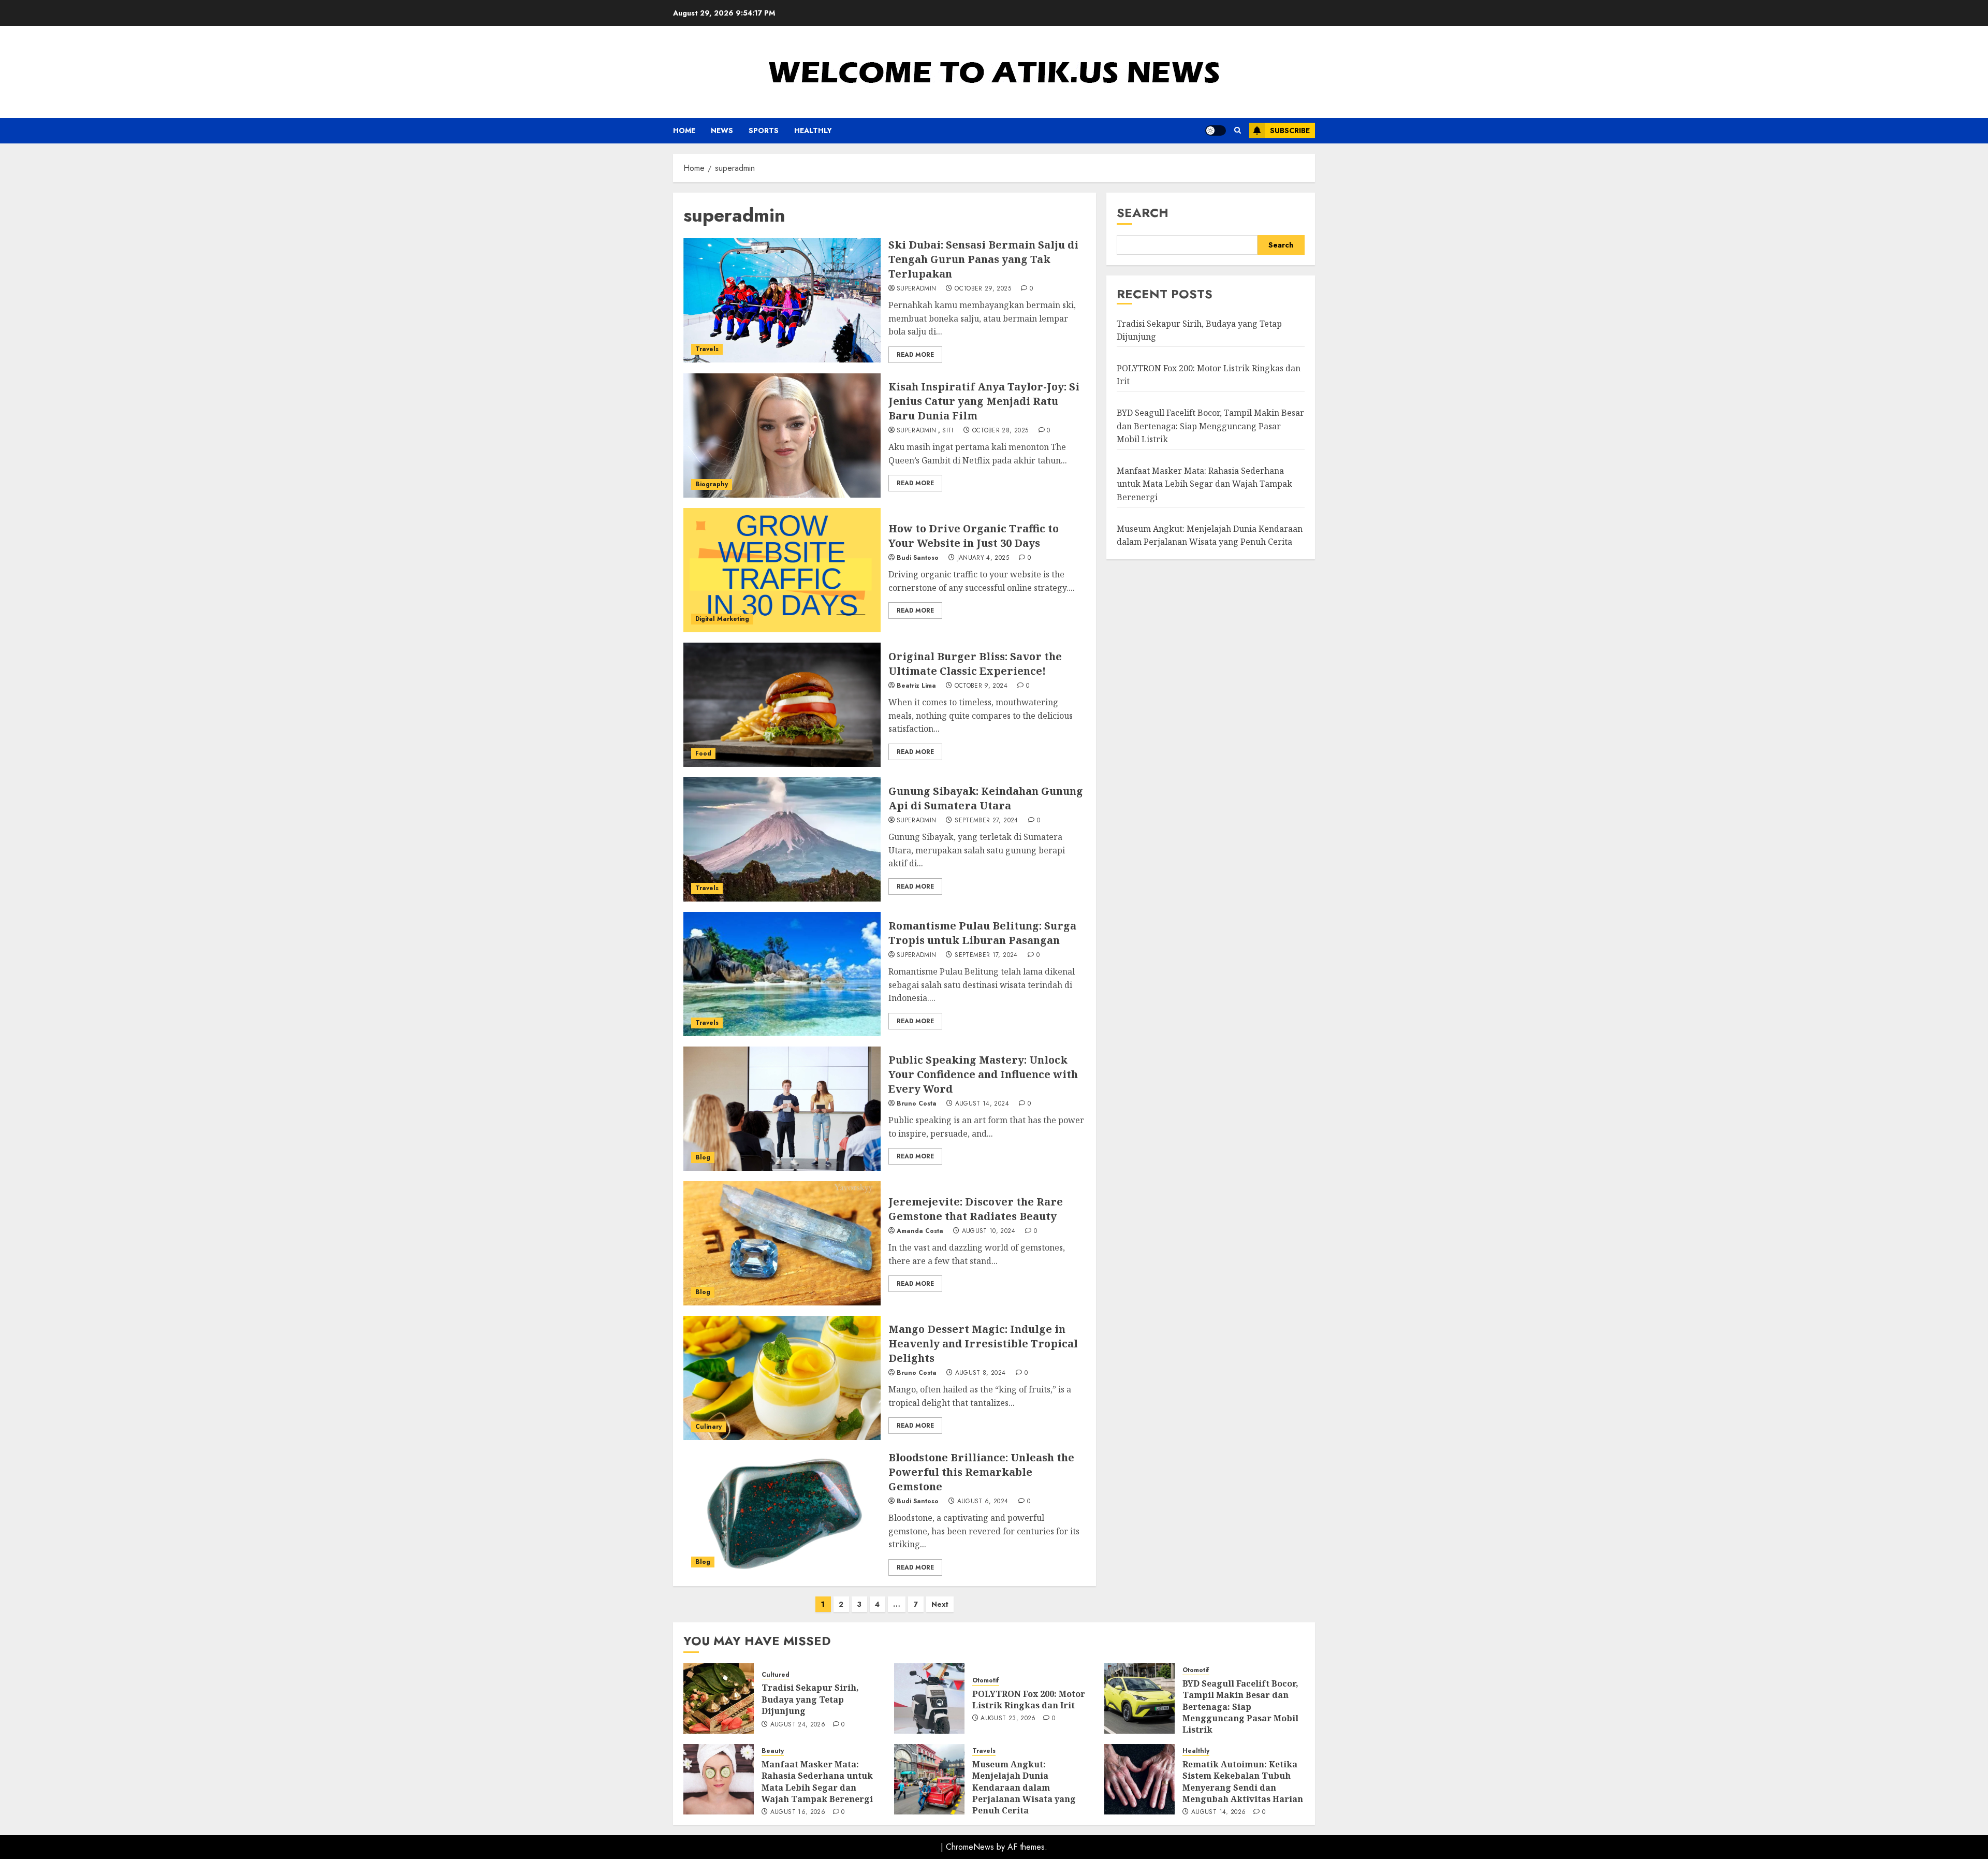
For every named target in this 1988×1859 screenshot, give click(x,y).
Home (684, 130)
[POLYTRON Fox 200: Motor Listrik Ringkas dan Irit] (929, 1698)
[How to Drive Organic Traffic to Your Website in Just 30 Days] (782, 570)
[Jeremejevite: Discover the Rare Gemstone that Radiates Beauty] (782, 1243)
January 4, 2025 (983, 558)
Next (940, 1604)
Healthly (813, 130)
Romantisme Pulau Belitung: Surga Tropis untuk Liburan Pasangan (982, 933)
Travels (707, 349)
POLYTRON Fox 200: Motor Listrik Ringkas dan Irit (1029, 1700)
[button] (1238, 130)
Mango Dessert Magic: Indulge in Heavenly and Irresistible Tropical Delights (983, 1344)
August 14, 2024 (982, 1104)
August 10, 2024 (989, 1231)
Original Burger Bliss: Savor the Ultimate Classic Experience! (975, 664)
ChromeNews (970, 1847)
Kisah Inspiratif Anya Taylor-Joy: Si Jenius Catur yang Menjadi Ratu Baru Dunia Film (984, 401)
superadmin (917, 289)
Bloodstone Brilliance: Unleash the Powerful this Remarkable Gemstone (981, 1472)
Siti (948, 431)
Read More (915, 355)
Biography (712, 484)
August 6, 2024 (983, 1502)
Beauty (773, 1751)
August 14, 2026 (1218, 1812)
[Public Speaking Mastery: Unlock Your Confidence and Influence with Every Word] (782, 1109)
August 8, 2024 (981, 1373)
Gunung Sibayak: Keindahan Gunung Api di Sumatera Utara (986, 798)
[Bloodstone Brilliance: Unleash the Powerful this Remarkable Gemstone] (782, 1513)
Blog (703, 1157)
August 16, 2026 (798, 1812)
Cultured (776, 1675)
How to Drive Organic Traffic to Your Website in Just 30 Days (974, 536)
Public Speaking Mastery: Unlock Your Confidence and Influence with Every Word (983, 1074)
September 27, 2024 (986, 821)
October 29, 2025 (983, 289)
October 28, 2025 (1000, 431)
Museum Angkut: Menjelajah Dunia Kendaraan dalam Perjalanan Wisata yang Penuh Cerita (1024, 1788)
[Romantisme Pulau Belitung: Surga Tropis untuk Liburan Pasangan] (782, 974)
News (722, 130)
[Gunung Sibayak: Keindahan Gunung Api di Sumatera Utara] (782, 839)
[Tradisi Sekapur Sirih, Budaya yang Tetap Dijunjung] (719, 1698)
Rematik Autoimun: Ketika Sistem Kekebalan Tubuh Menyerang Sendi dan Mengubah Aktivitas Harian (1243, 1782)
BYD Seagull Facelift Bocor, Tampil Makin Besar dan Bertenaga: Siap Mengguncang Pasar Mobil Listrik (1210, 426)
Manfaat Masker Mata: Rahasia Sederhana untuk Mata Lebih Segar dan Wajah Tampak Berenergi (1204, 484)
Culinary (708, 1427)
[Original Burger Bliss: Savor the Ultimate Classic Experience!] (782, 705)
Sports (764, 130)
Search (1143, 213)
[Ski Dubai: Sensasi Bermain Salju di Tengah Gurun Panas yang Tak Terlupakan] (782, 300)
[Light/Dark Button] (1216, 130)
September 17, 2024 (986, 955)
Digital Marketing (722, 619)
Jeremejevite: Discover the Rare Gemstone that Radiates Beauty (976, 1209)
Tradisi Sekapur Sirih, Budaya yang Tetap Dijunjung (810, 1699)
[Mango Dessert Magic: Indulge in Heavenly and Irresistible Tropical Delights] (782, 1378)
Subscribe (1290, 130)
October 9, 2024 (981, 686)
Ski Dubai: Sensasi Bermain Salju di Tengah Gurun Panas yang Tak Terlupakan (983, 259)
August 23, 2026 (1008, 1719)
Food (703, 753)
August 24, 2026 (798, 1725)
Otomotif (986, 1681)
